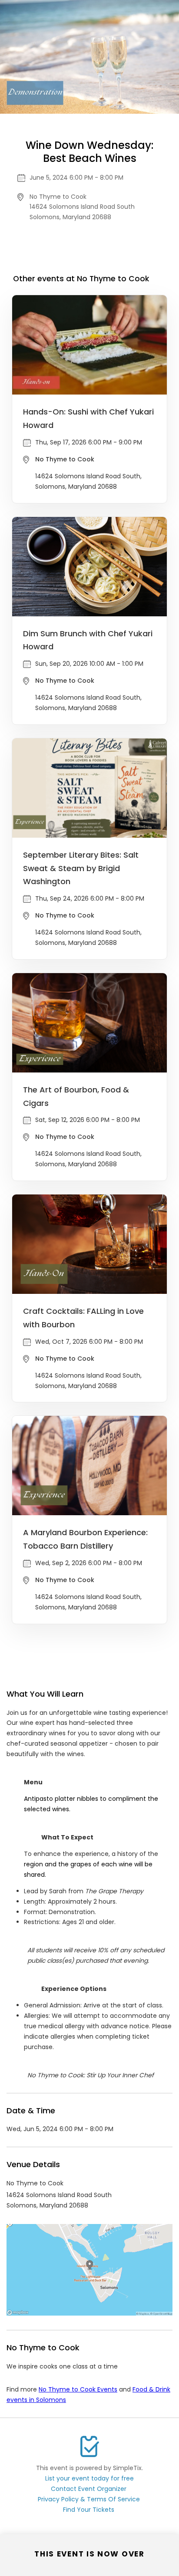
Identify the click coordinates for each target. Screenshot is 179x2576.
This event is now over (89, 2554)
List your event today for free (89, 2478)
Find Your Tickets (89, 2510)
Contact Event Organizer (89, 2489)
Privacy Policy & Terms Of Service (89, 2499)
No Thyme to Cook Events (78, 2389)
